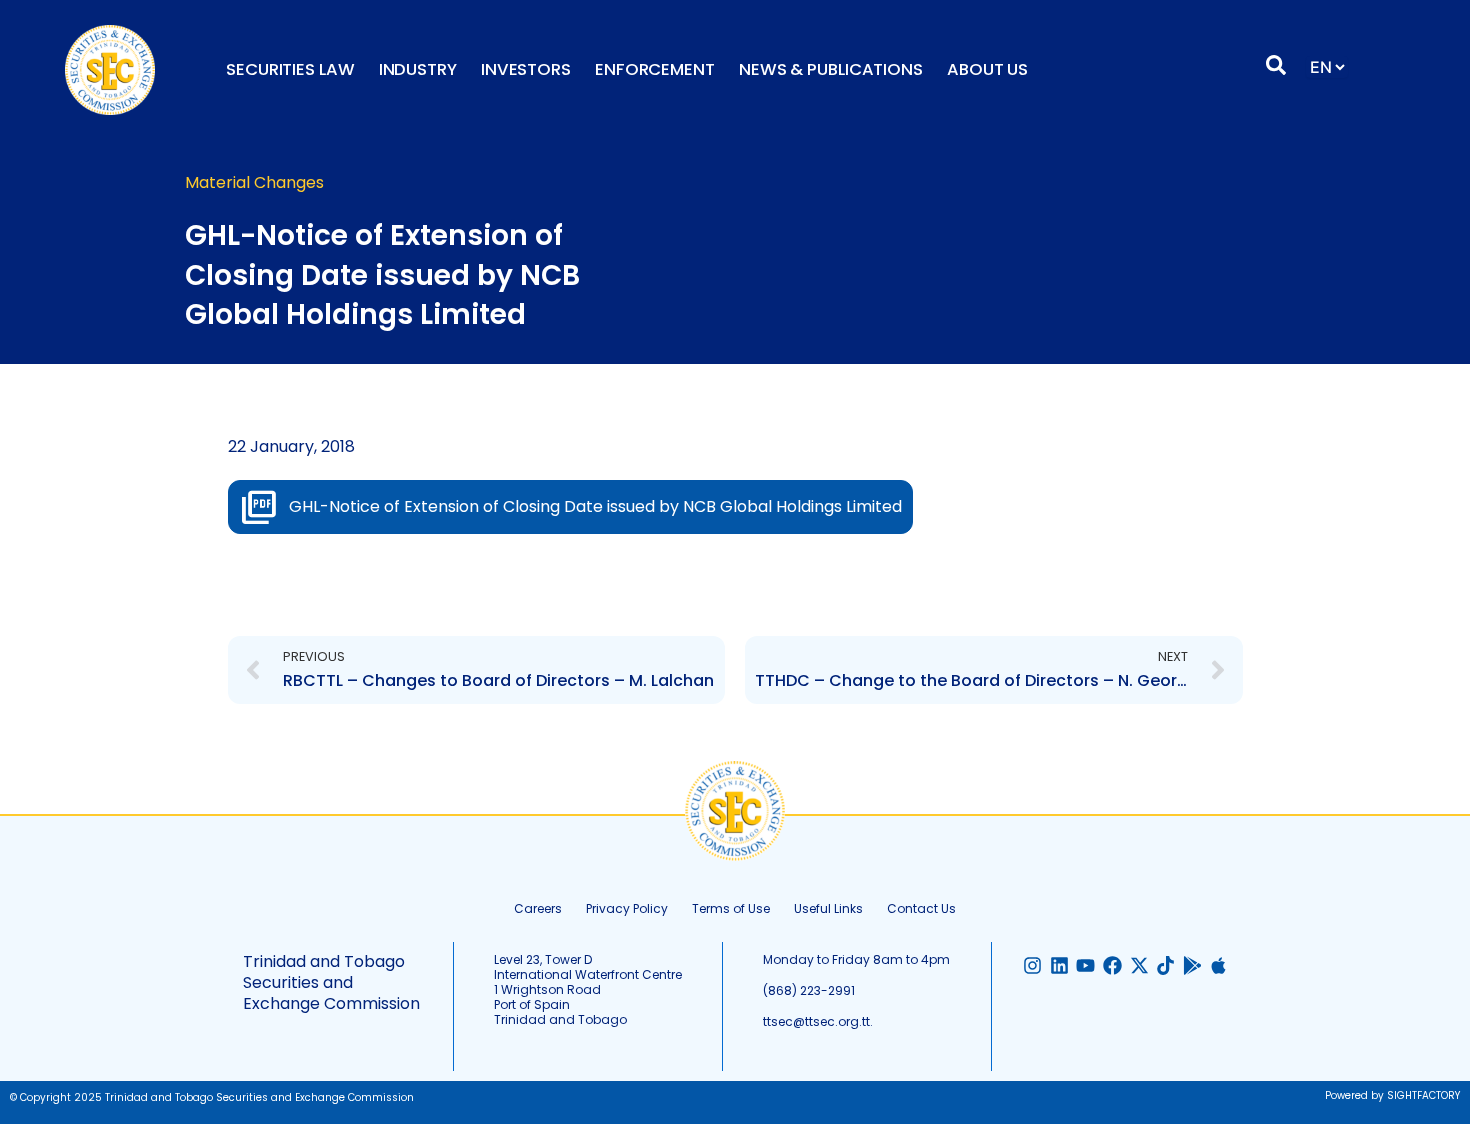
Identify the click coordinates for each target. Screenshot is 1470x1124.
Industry (418, 69)
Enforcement (655, 69)
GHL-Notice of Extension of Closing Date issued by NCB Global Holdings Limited (595, 506)
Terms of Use (731, 908)
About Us (987, 69)
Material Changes (254, 182)
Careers (538, 908)
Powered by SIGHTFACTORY (1392, 1095)
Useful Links (828, 908)
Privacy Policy (627, 908)
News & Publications (831, 69)
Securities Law (290, 69)
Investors (526, 69)
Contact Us (921, 908)
